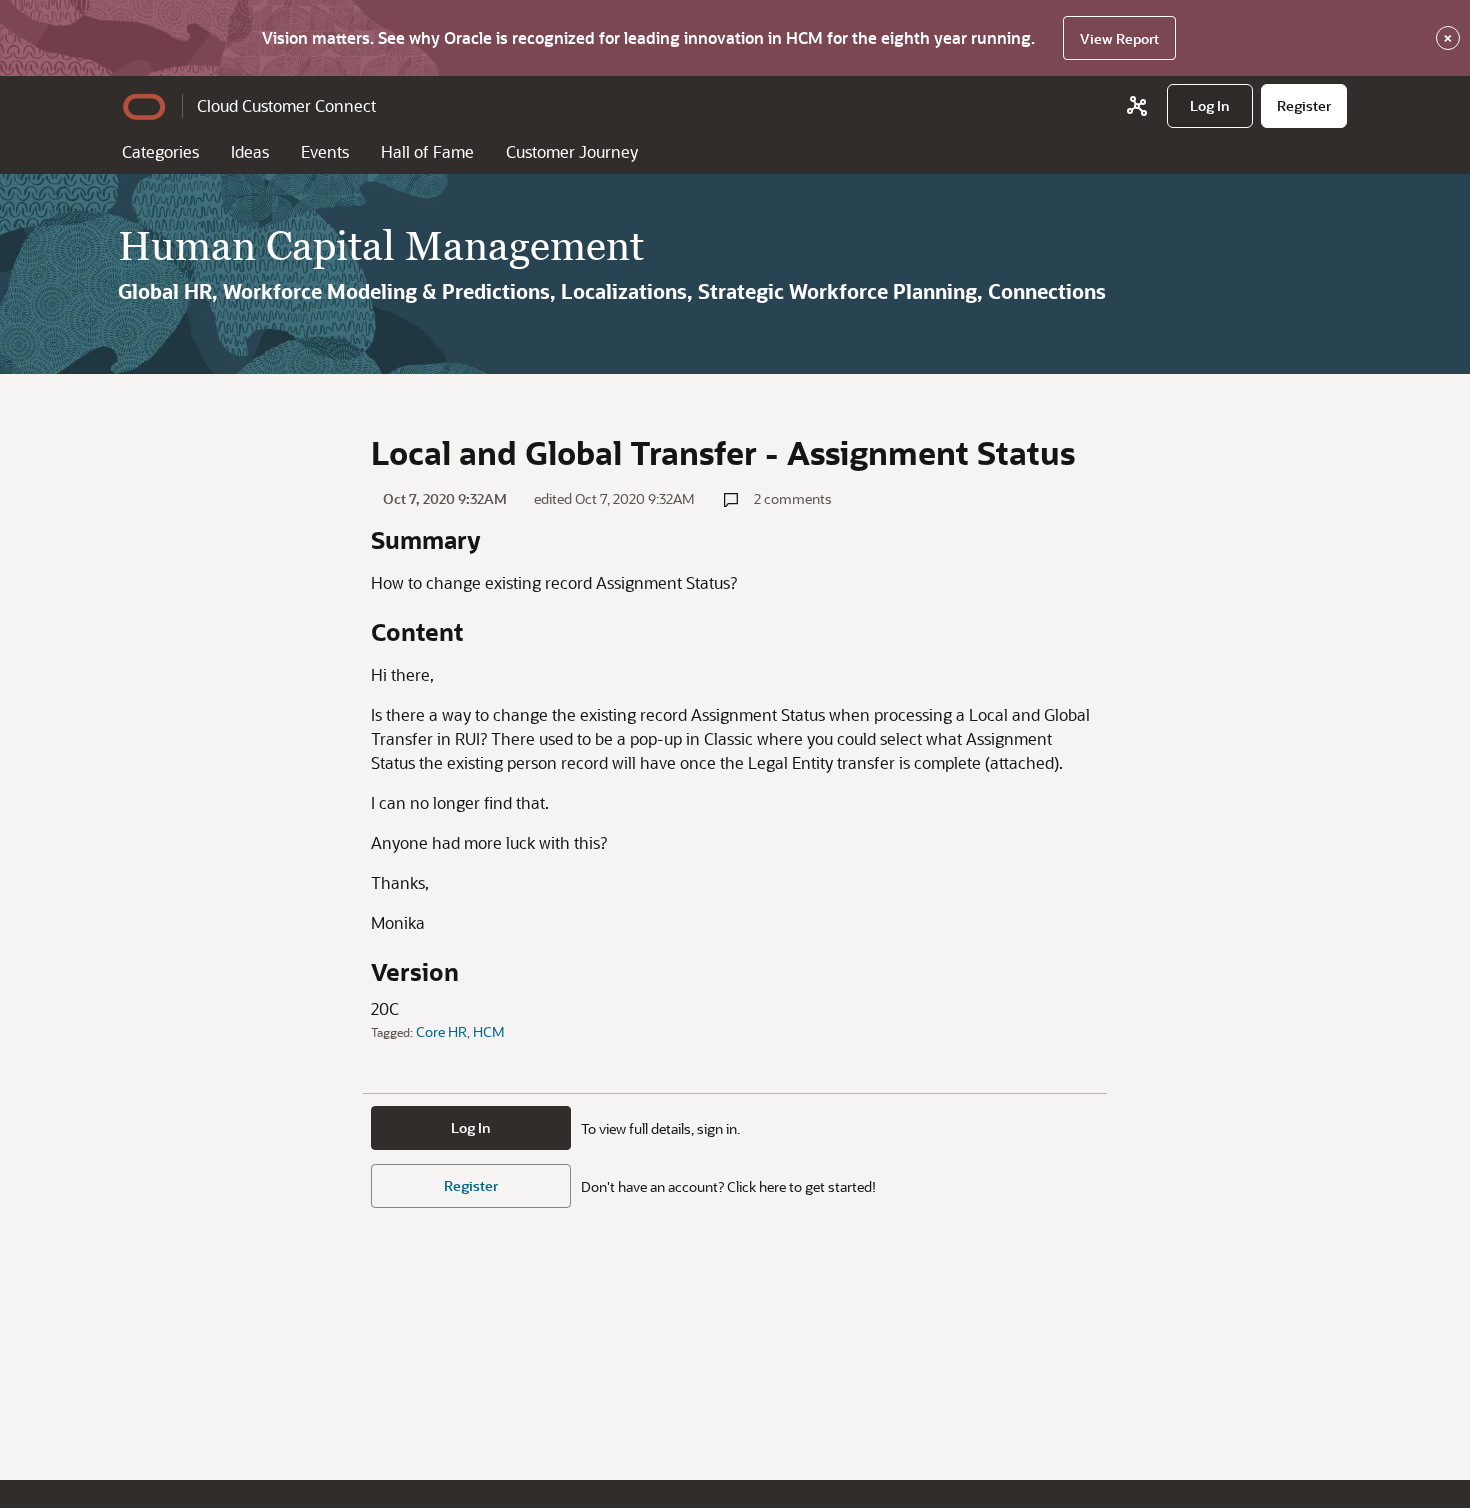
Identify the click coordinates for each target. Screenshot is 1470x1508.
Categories (160, 151)
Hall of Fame (427, 151)
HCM (489, 1031)
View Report (1119, 38)
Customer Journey (572, 151)
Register (471, 1185)
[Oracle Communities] (1137, 106)
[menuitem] (1210, 106)
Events (325, 151)
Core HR (441, 1031)
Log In (471, 1127)
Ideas (250, 151)
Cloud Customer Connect (286, 105)
